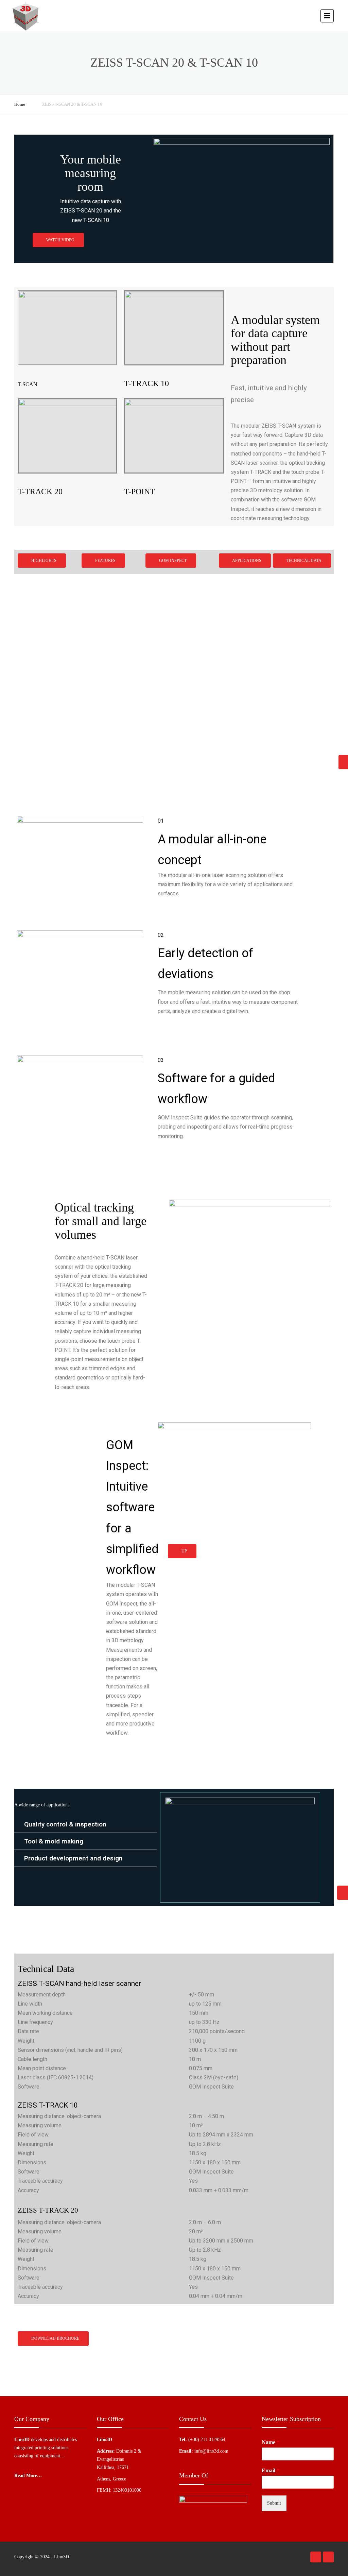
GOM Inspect (172, 561)
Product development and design (73, 1858)
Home (20, 104)
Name (271, 2442)
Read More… (28, 2476)
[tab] (85, 1824)
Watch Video (60, 240)
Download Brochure (55, 2338)
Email (271, 2470)
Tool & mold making (54, 1841)
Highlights (43, 561)
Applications (246, 561)
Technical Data (303, 561)
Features (105, 561)
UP (184, 1551)
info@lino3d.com (211, 2451)
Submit (274, 2503)
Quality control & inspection (65, 1824)
